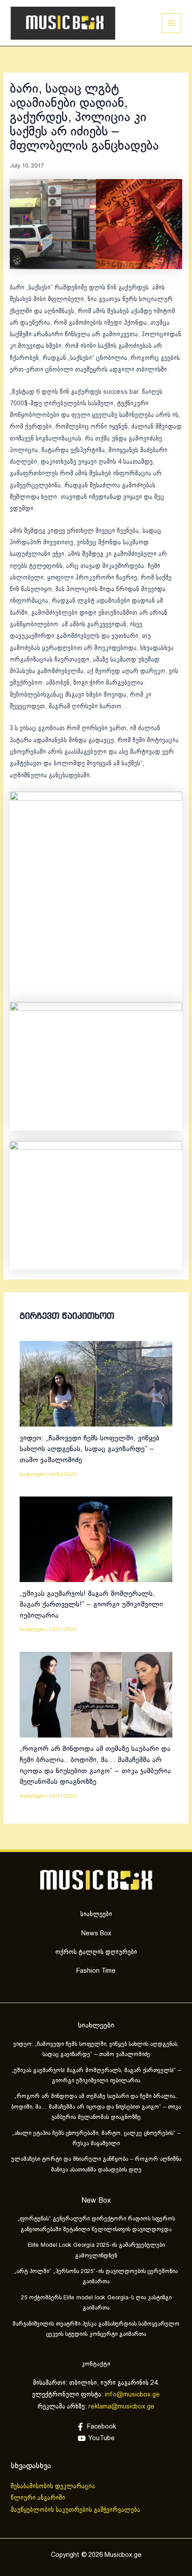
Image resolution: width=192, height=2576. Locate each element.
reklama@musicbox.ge (121, 2407)
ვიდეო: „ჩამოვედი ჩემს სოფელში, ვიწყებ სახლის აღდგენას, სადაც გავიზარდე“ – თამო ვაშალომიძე (90, 1449)
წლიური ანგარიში (39, 2498)
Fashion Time (96, 1971)
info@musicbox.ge (132, 2395)
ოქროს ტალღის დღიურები (96, 1952)
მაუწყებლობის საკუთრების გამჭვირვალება (75, 2510)
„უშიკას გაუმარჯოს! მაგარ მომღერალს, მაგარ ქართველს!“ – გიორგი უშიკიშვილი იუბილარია (91, 1605)
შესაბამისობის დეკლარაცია (54, 2486)
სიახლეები (32, 1474)
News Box (96, 1934)
